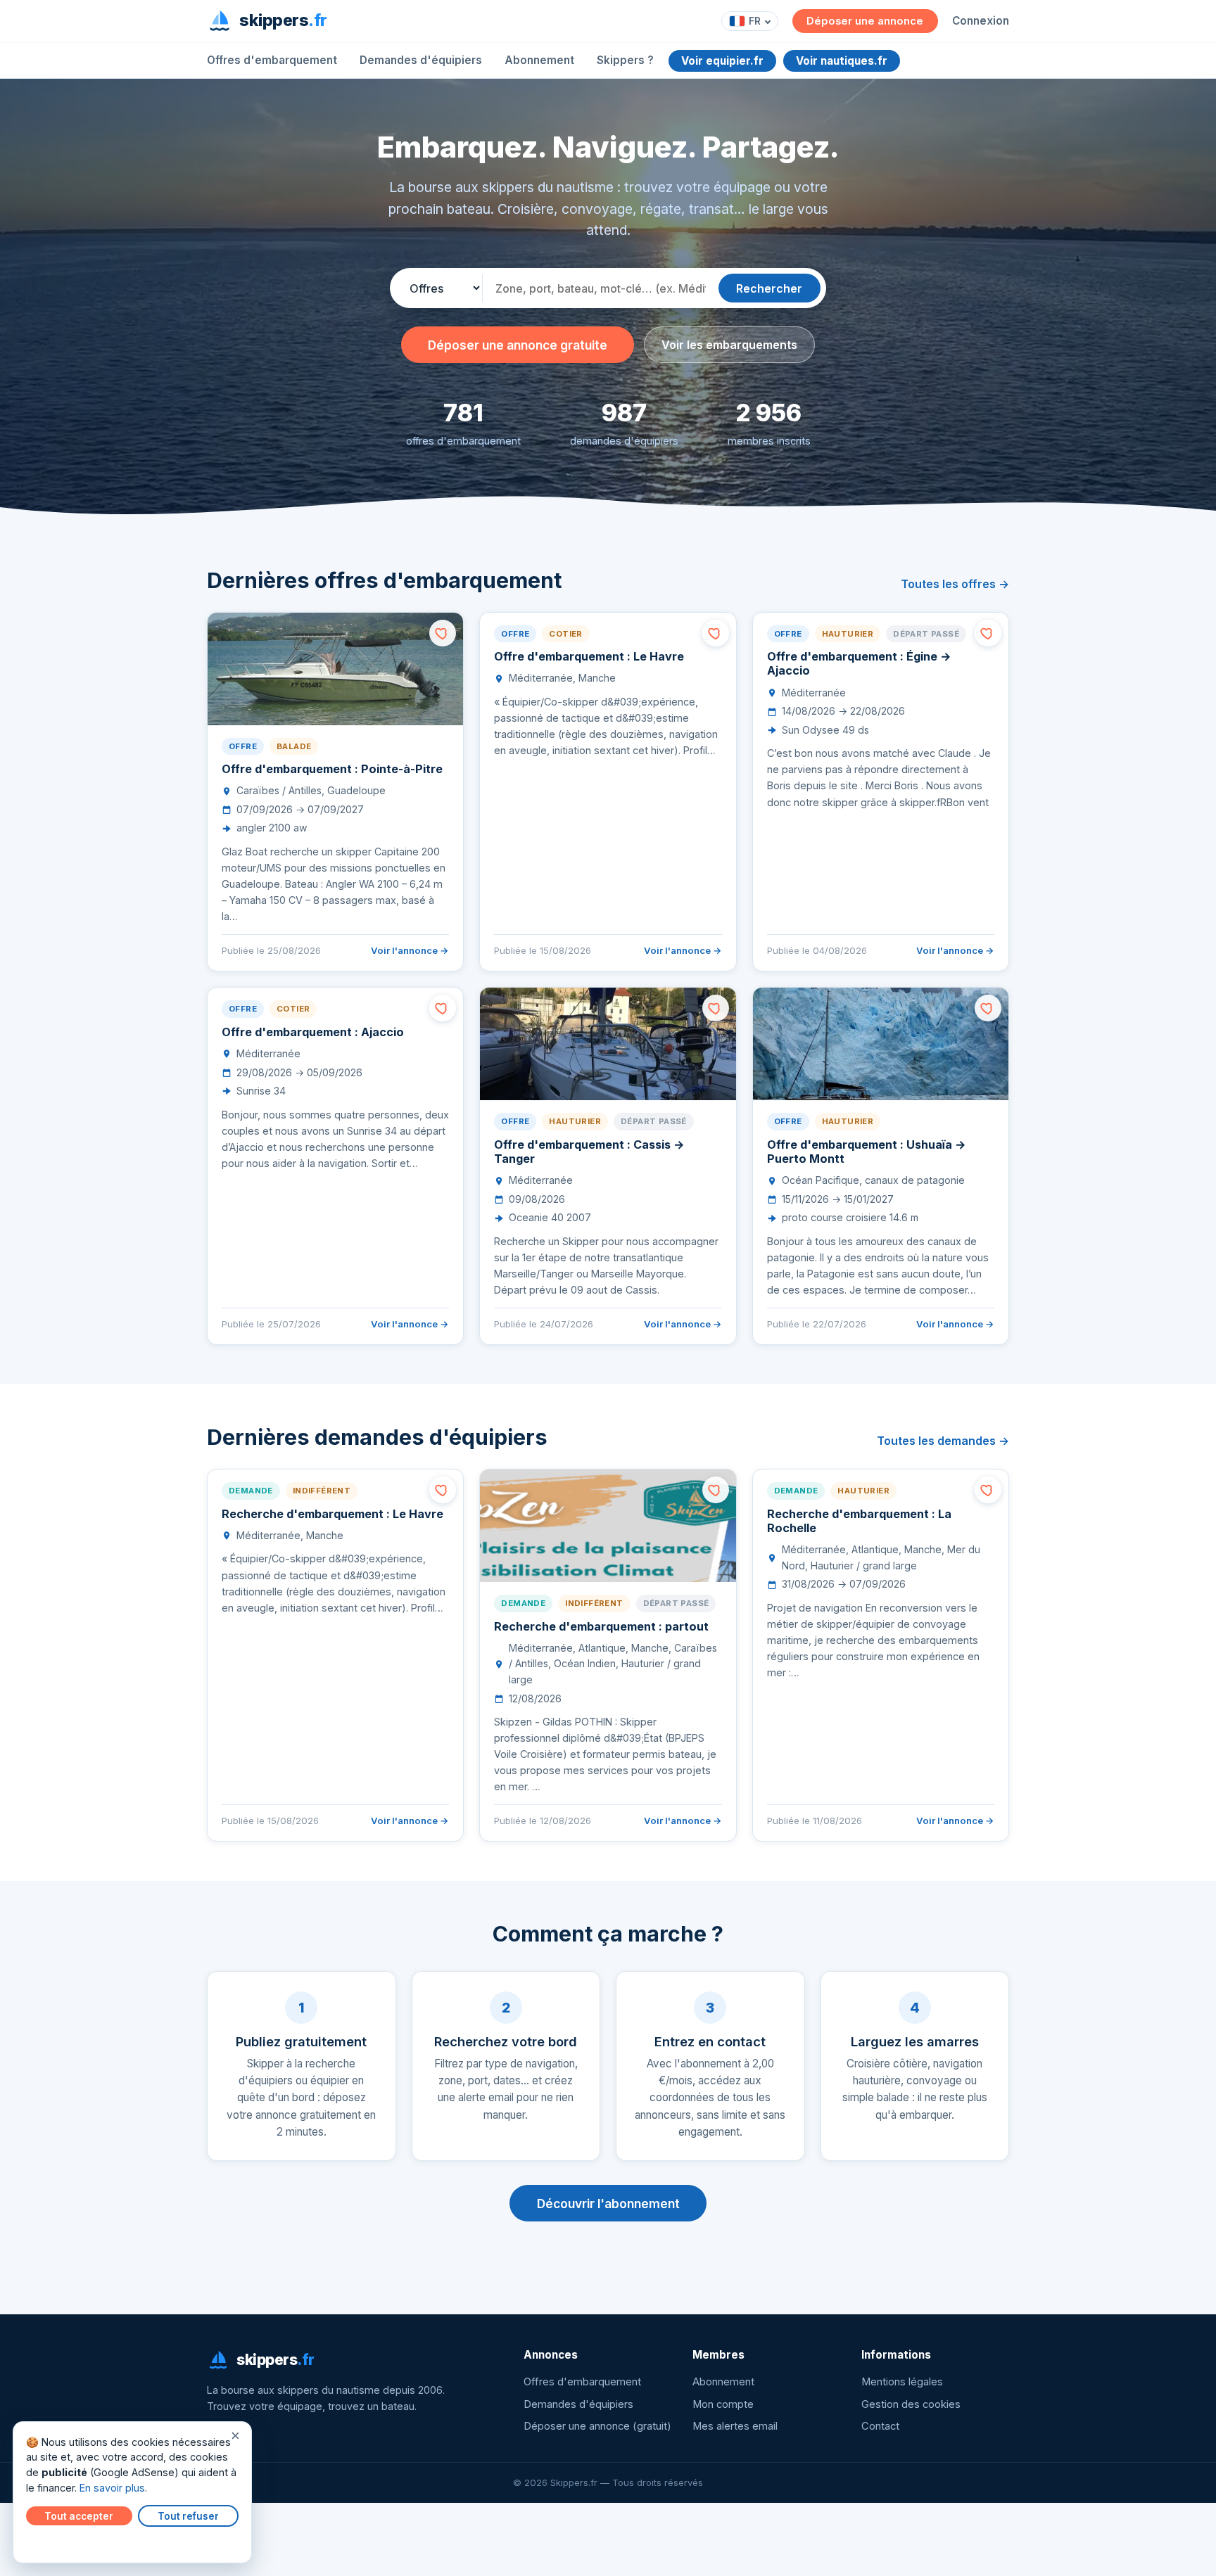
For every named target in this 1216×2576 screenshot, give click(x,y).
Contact (880, 2426)
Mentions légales (902, 2382)
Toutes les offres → (955, 584)
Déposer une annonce (865, 21)
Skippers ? (625, 60)
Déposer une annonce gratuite (518, 345)
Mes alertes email (735, 2426)
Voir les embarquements (729, 345)
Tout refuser (188, 2516)
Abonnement (539, 60)
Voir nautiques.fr (842, 61)
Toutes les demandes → (943, 1441)
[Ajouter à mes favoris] (443, 633)
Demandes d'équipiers (421, 60)
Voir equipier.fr (722, 61)
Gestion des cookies (911, 2404)
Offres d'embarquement (272, 60)
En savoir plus (112, 2488)
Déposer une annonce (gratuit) (597, 2426)
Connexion (981, 21)
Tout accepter (79, 2516)
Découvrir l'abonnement (608, 2204)
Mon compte (723, 2404)
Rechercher (769, 288)
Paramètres (57, 2542)
